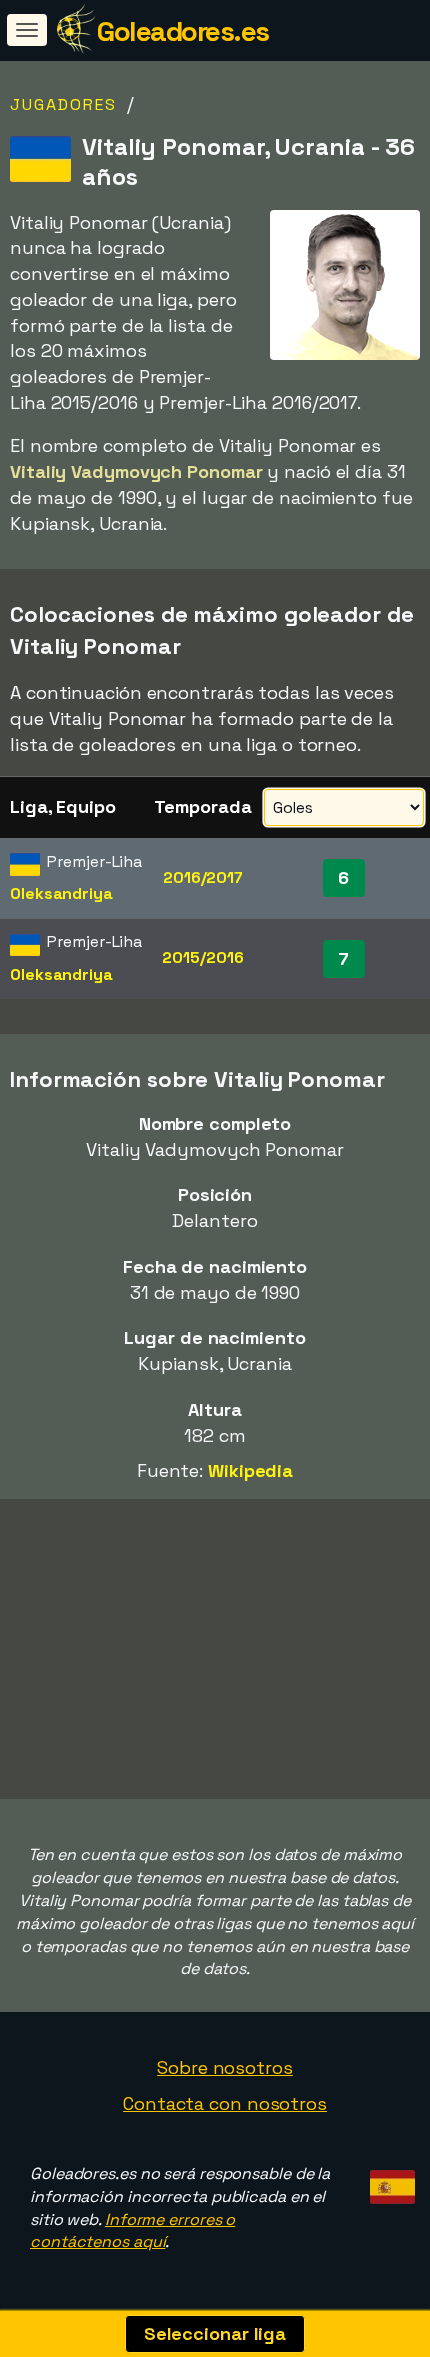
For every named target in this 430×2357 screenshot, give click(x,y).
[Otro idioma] (389, 2181)
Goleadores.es (183, 31)
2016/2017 (203, 877)
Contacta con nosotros (225, 2103)
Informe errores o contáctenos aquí (132, 2231)
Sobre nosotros (225, 2067)
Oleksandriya (61, 893)
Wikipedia (250, 1470)
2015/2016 (202, 957)
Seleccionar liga (215, 2333)
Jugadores (63, 104)
